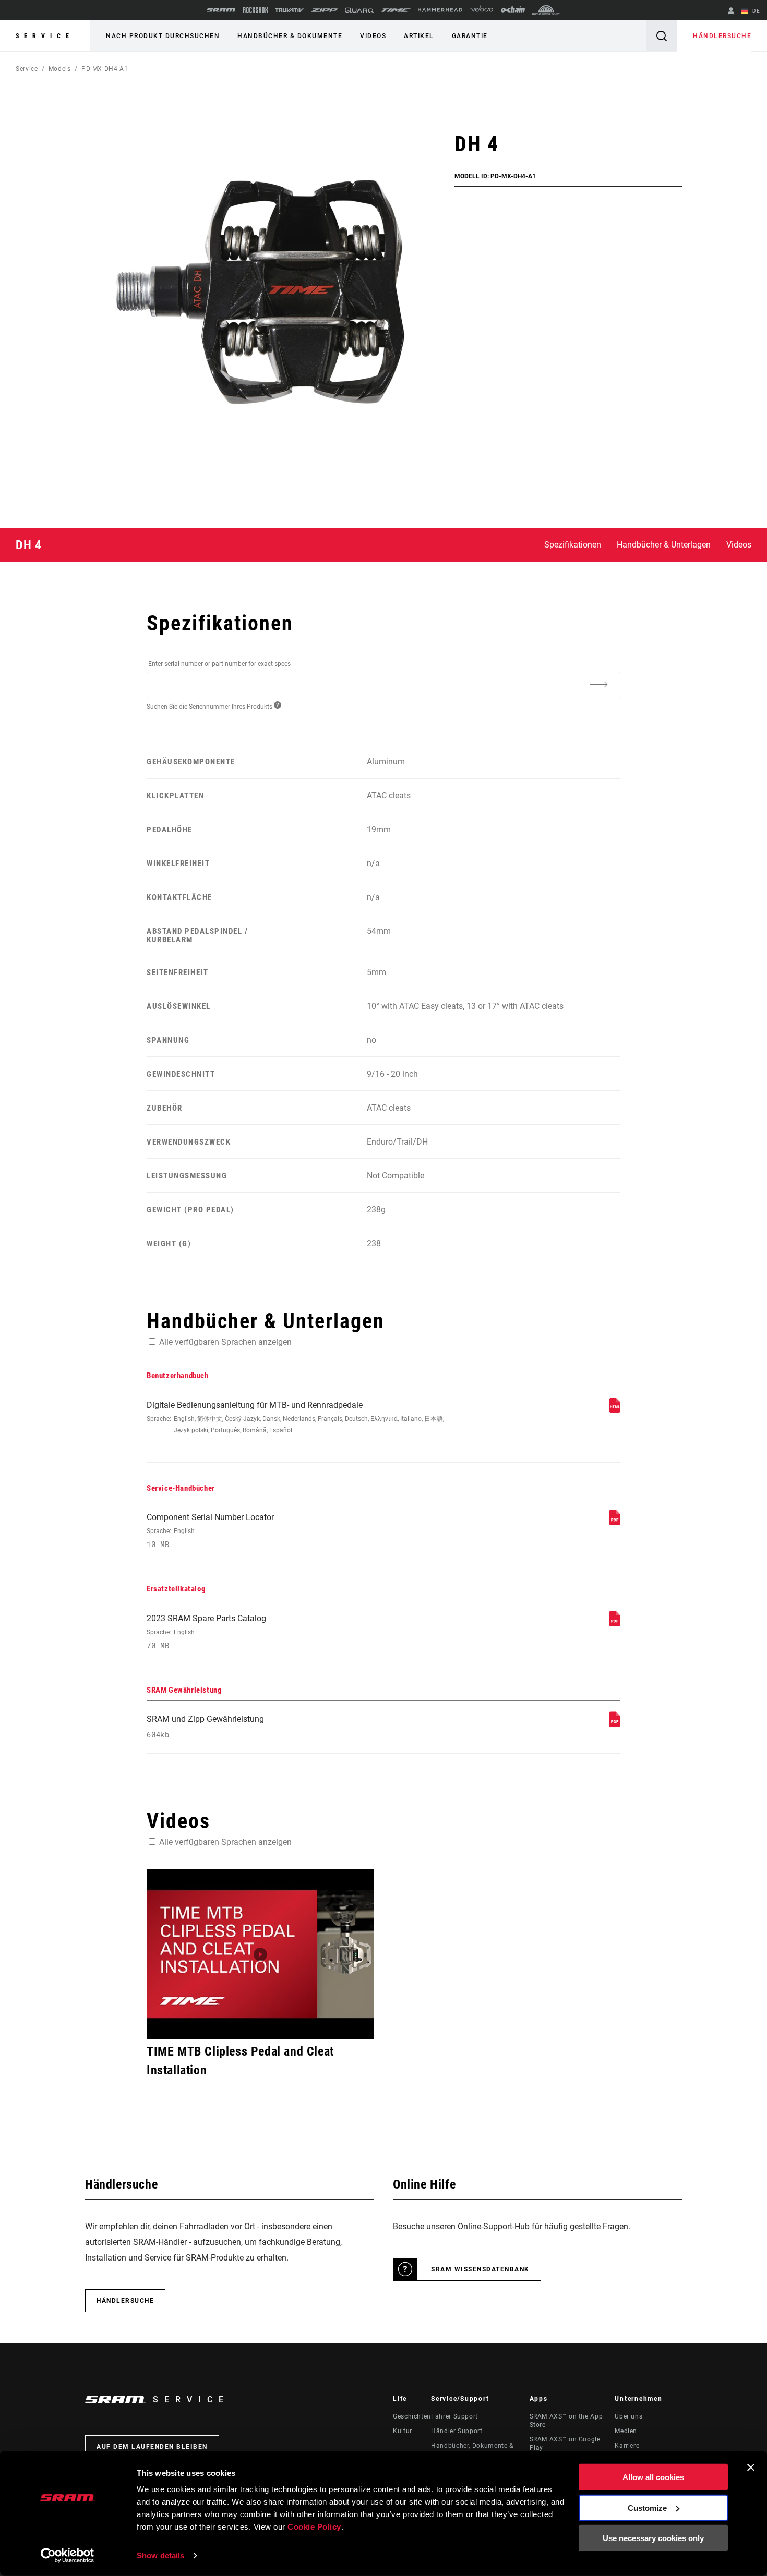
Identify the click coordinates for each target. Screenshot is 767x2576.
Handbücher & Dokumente (290, 36)
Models (60, 69)
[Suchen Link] (662, 36)
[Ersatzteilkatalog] (615, 1624)
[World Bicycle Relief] (546, 10)
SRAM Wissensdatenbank (480, 2269)
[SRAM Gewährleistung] (615, 1724)
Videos (373, 36)
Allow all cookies (653, 2477)
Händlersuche (722, 36)
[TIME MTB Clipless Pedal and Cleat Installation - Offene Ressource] (260, 1954)
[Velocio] (481, 10)
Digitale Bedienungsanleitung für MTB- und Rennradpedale (295, 1417)
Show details (160, 2555)
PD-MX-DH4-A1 (105, 69)
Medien (626, 2431)
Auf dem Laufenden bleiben (152, 2447)
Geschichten (412, 2416)
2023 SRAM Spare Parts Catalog (206, 1632)
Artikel (419, 36)
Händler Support (457, 2431)
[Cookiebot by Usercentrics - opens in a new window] (68, 2556)
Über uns (628, 2416)
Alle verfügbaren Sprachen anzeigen (225, 1342)
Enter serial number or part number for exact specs (219, 664)
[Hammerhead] (440, 10)
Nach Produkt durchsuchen (163, 36)
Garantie (470, 36)
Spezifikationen (573, 545)
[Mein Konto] (731, 12)
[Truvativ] (289, 10)
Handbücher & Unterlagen (664, 545)
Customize (647, 2507)
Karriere (627, 2446)
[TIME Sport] (396, 10)
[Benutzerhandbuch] (615, 1410)
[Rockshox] (255, 10)
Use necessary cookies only (653, 2538)
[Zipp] (324, 10)
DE (755, 11)
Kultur (403, 2431)
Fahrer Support (454, 2416)
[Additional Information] (598, 684)
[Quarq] (359, 10)
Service (45, 36)
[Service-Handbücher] (615, 1522)
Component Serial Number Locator (210, 1531)
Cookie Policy (314, 2527)
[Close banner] (751, 2468)
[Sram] (221, 10)
